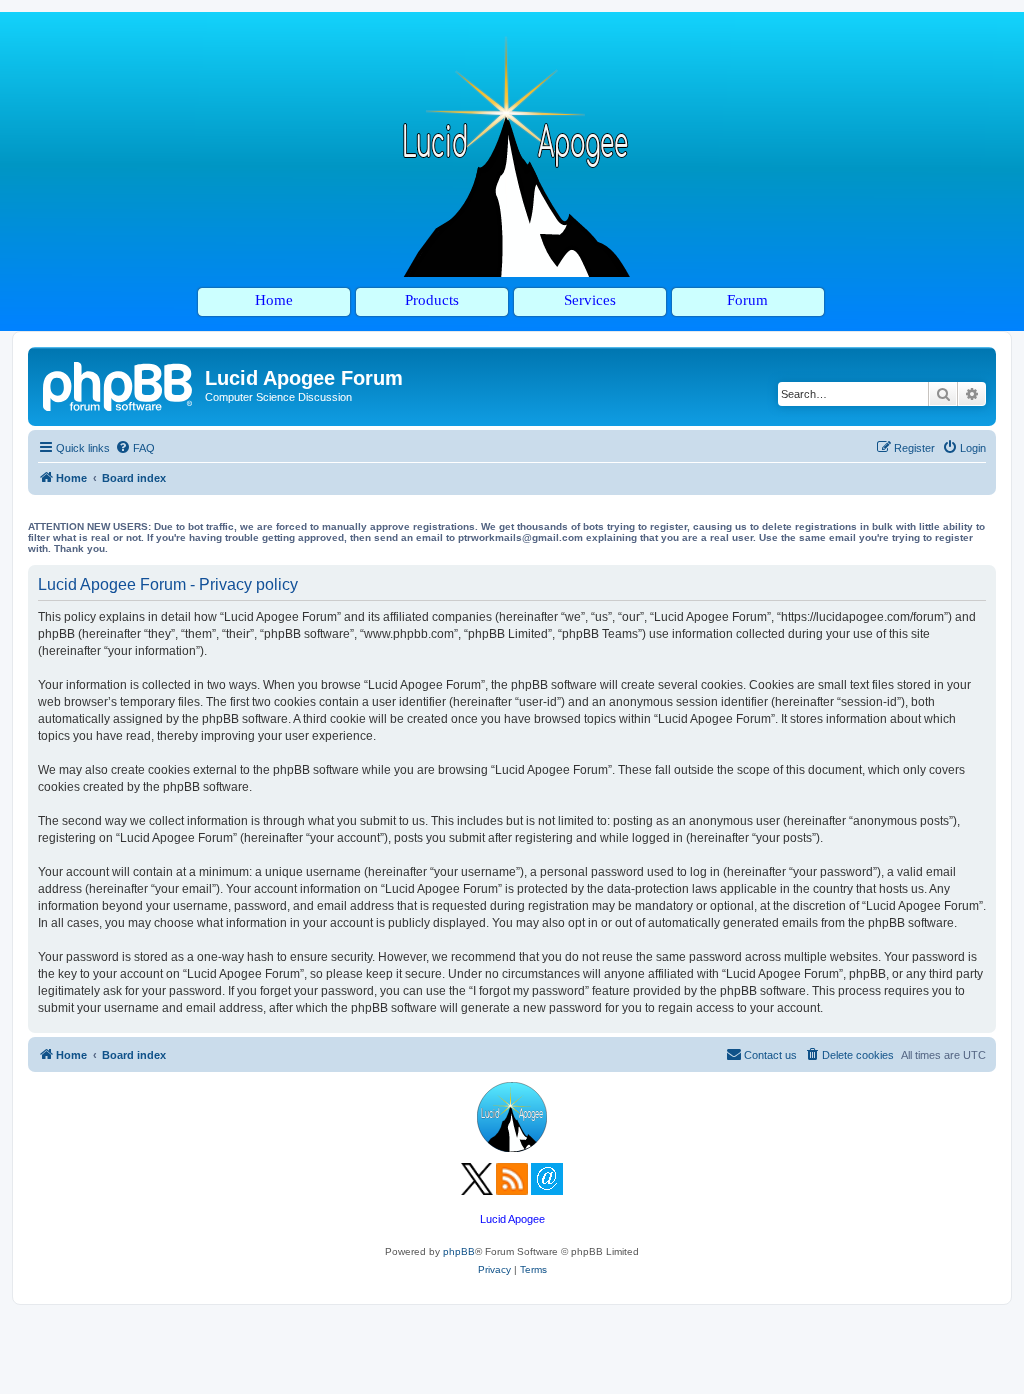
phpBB (459, 1251)
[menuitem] (135, 448)
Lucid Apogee (512, 1219)
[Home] (119, 384)
